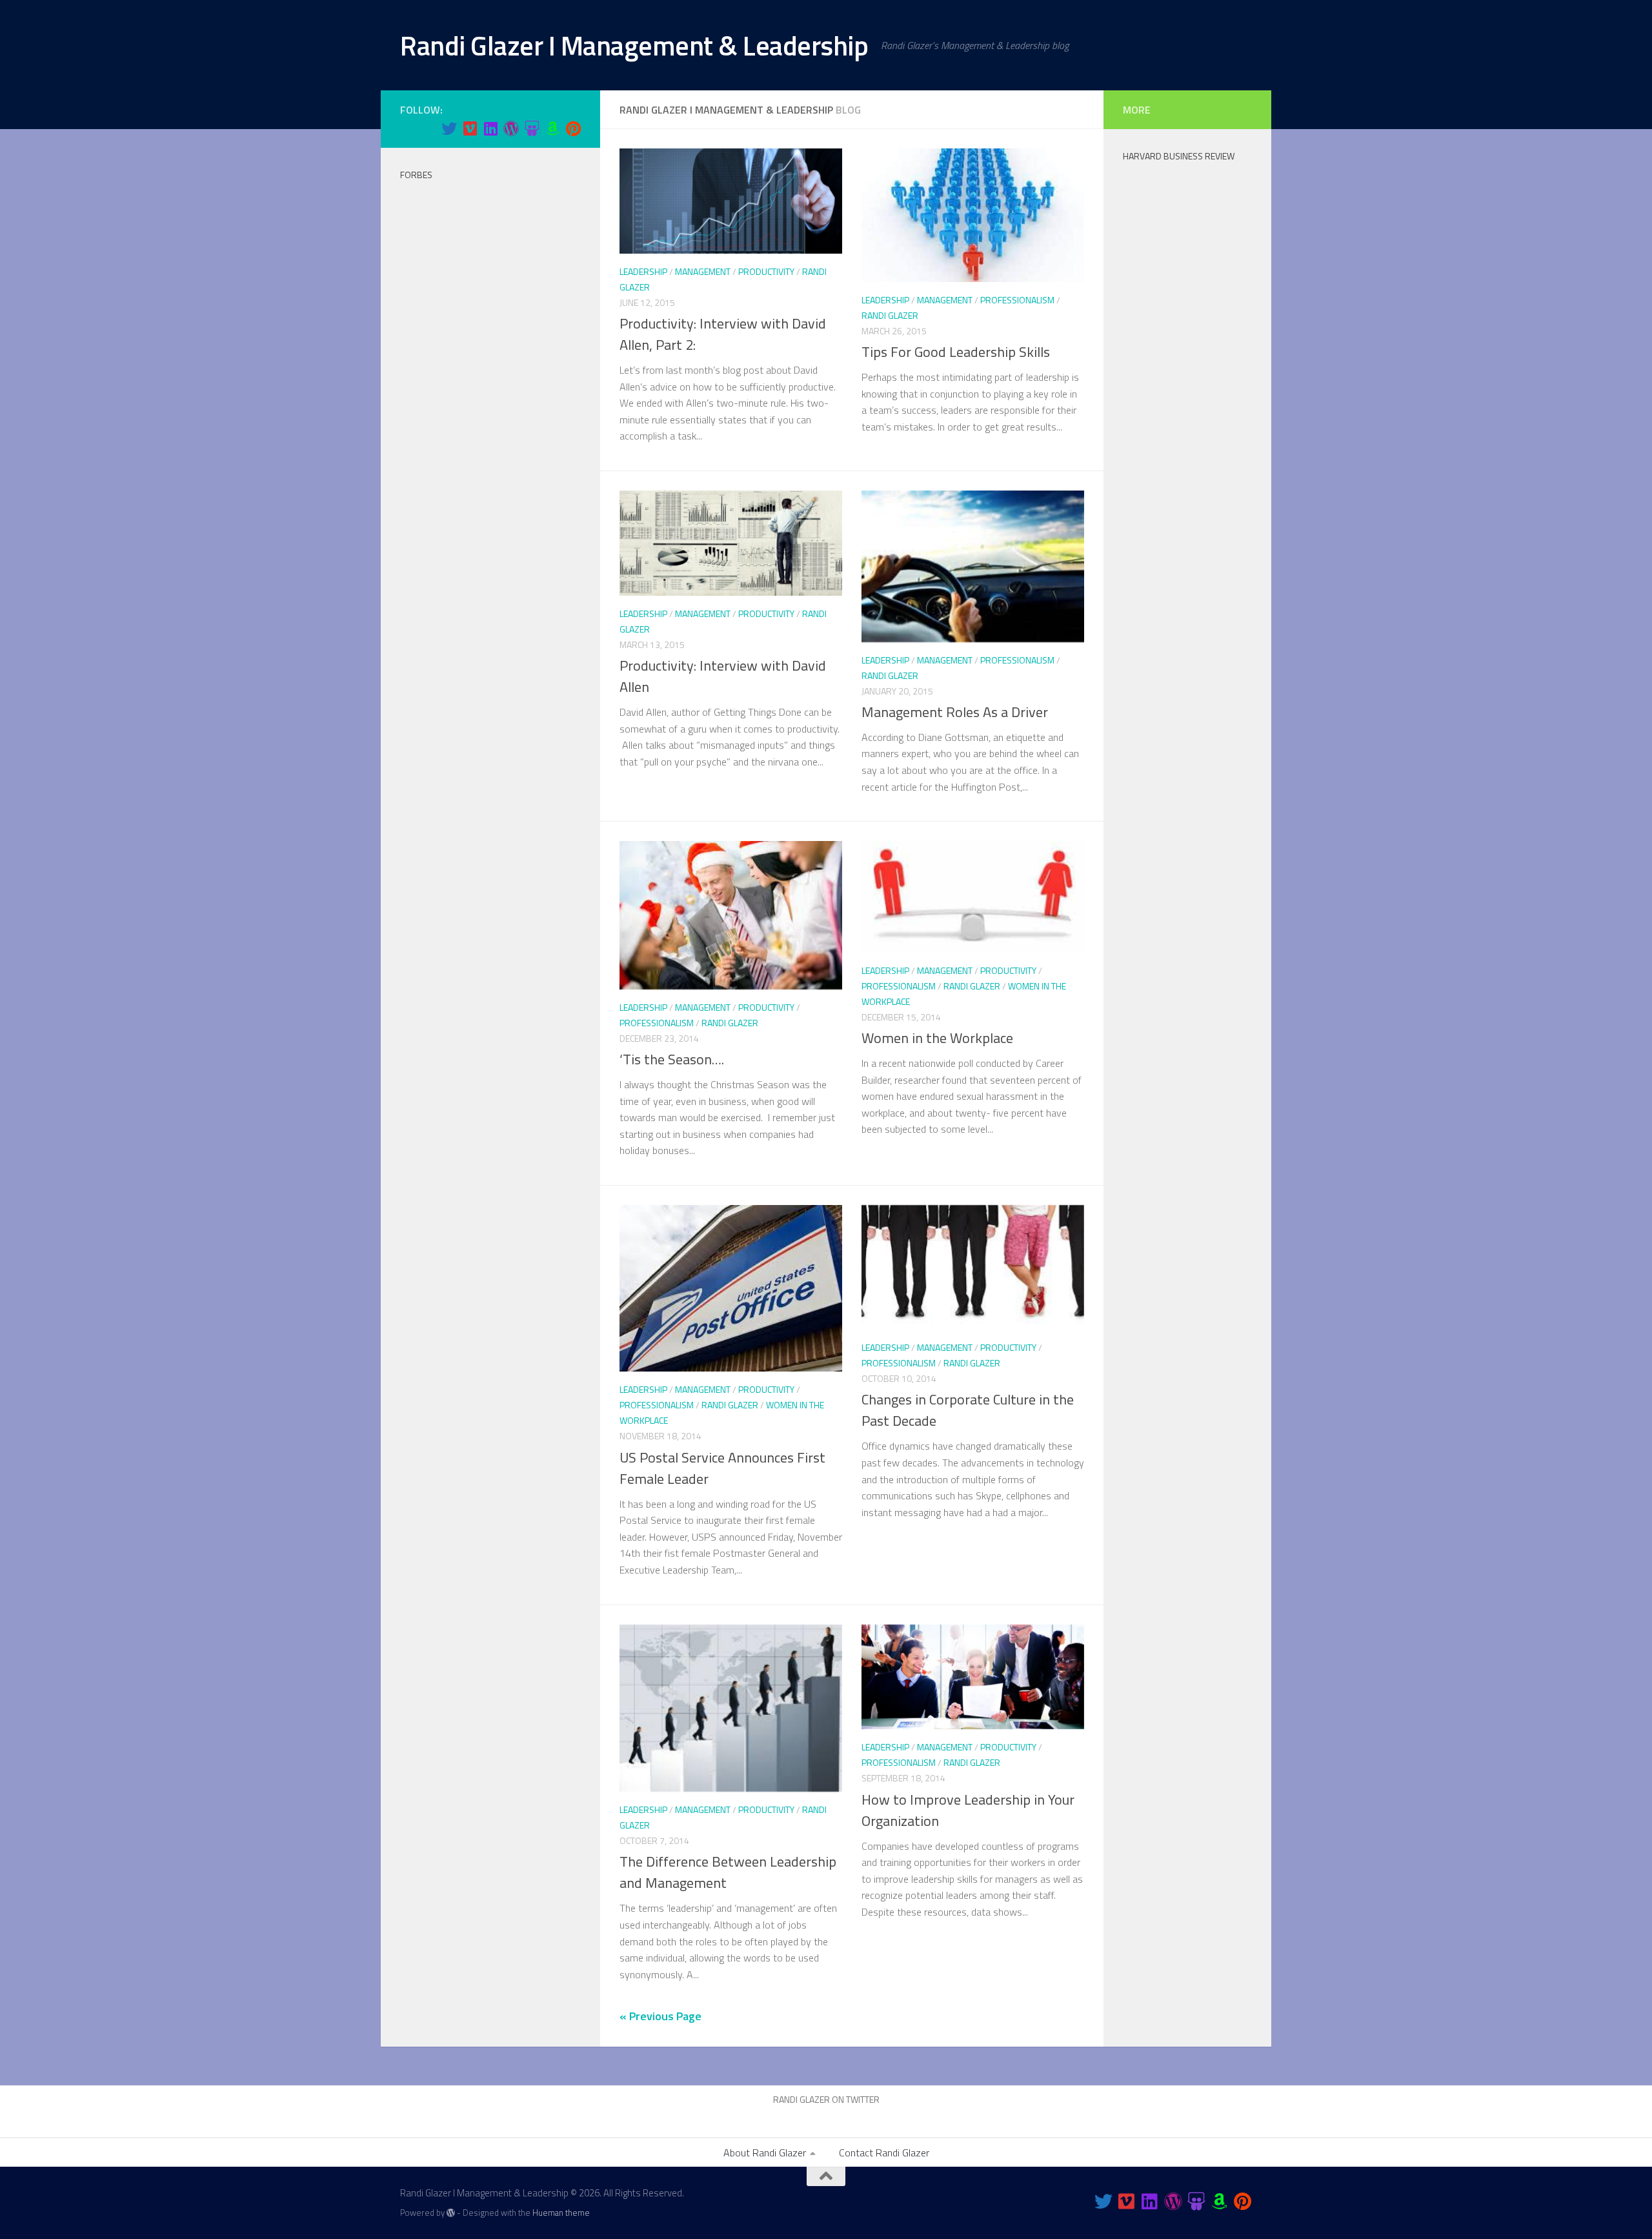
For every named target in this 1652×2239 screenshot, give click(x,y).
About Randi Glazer (765, 2153)
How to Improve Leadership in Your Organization (968, 1810)
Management (703, 271)
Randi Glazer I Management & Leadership (634, 45)
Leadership (643, 271)
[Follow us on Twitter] (449, 128)
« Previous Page (660, 2016)
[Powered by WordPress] (451, 2213)
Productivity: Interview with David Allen (723, 676)
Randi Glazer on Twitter (826, 2099)
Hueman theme (561, 2213)
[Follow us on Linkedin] (490, 128)
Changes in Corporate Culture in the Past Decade (968, 1410)
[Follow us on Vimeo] (470, 128)
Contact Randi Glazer (884, 2153)
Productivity (766, 271)
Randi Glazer (890, 315)
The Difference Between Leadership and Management (728, 1872)
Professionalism (1017, 300)
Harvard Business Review (1179, 156)
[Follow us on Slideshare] (532, 128)
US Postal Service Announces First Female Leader (722, 1468)
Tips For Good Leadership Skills (956, 352)
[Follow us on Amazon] (552, 128)
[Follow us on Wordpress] (511, 128)
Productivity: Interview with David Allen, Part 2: (723, 334)
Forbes (416, 175)
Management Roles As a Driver (955, 712)
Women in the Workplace (937, 1038)
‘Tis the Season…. (672, 1059)
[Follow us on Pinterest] (573, 128)
